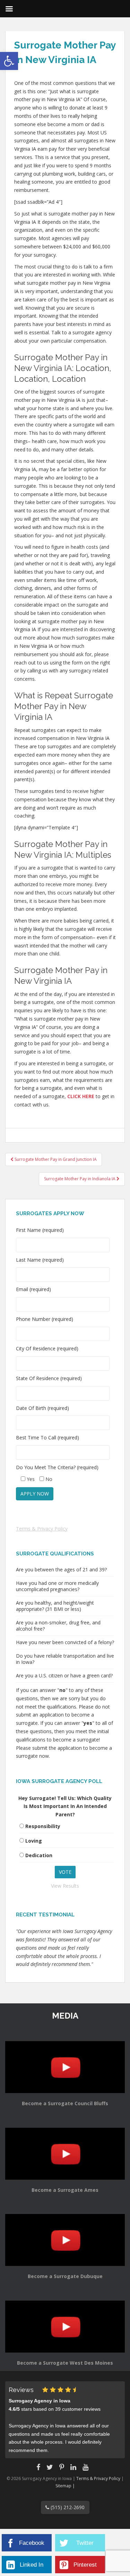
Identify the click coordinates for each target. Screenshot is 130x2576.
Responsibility (43, 1826)
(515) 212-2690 (67, 2507)
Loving (34, 1841)
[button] (9, 61)
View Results (65, 1886)
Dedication (39, 1855)
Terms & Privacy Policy (42, 1529)
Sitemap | (65, 2486)
